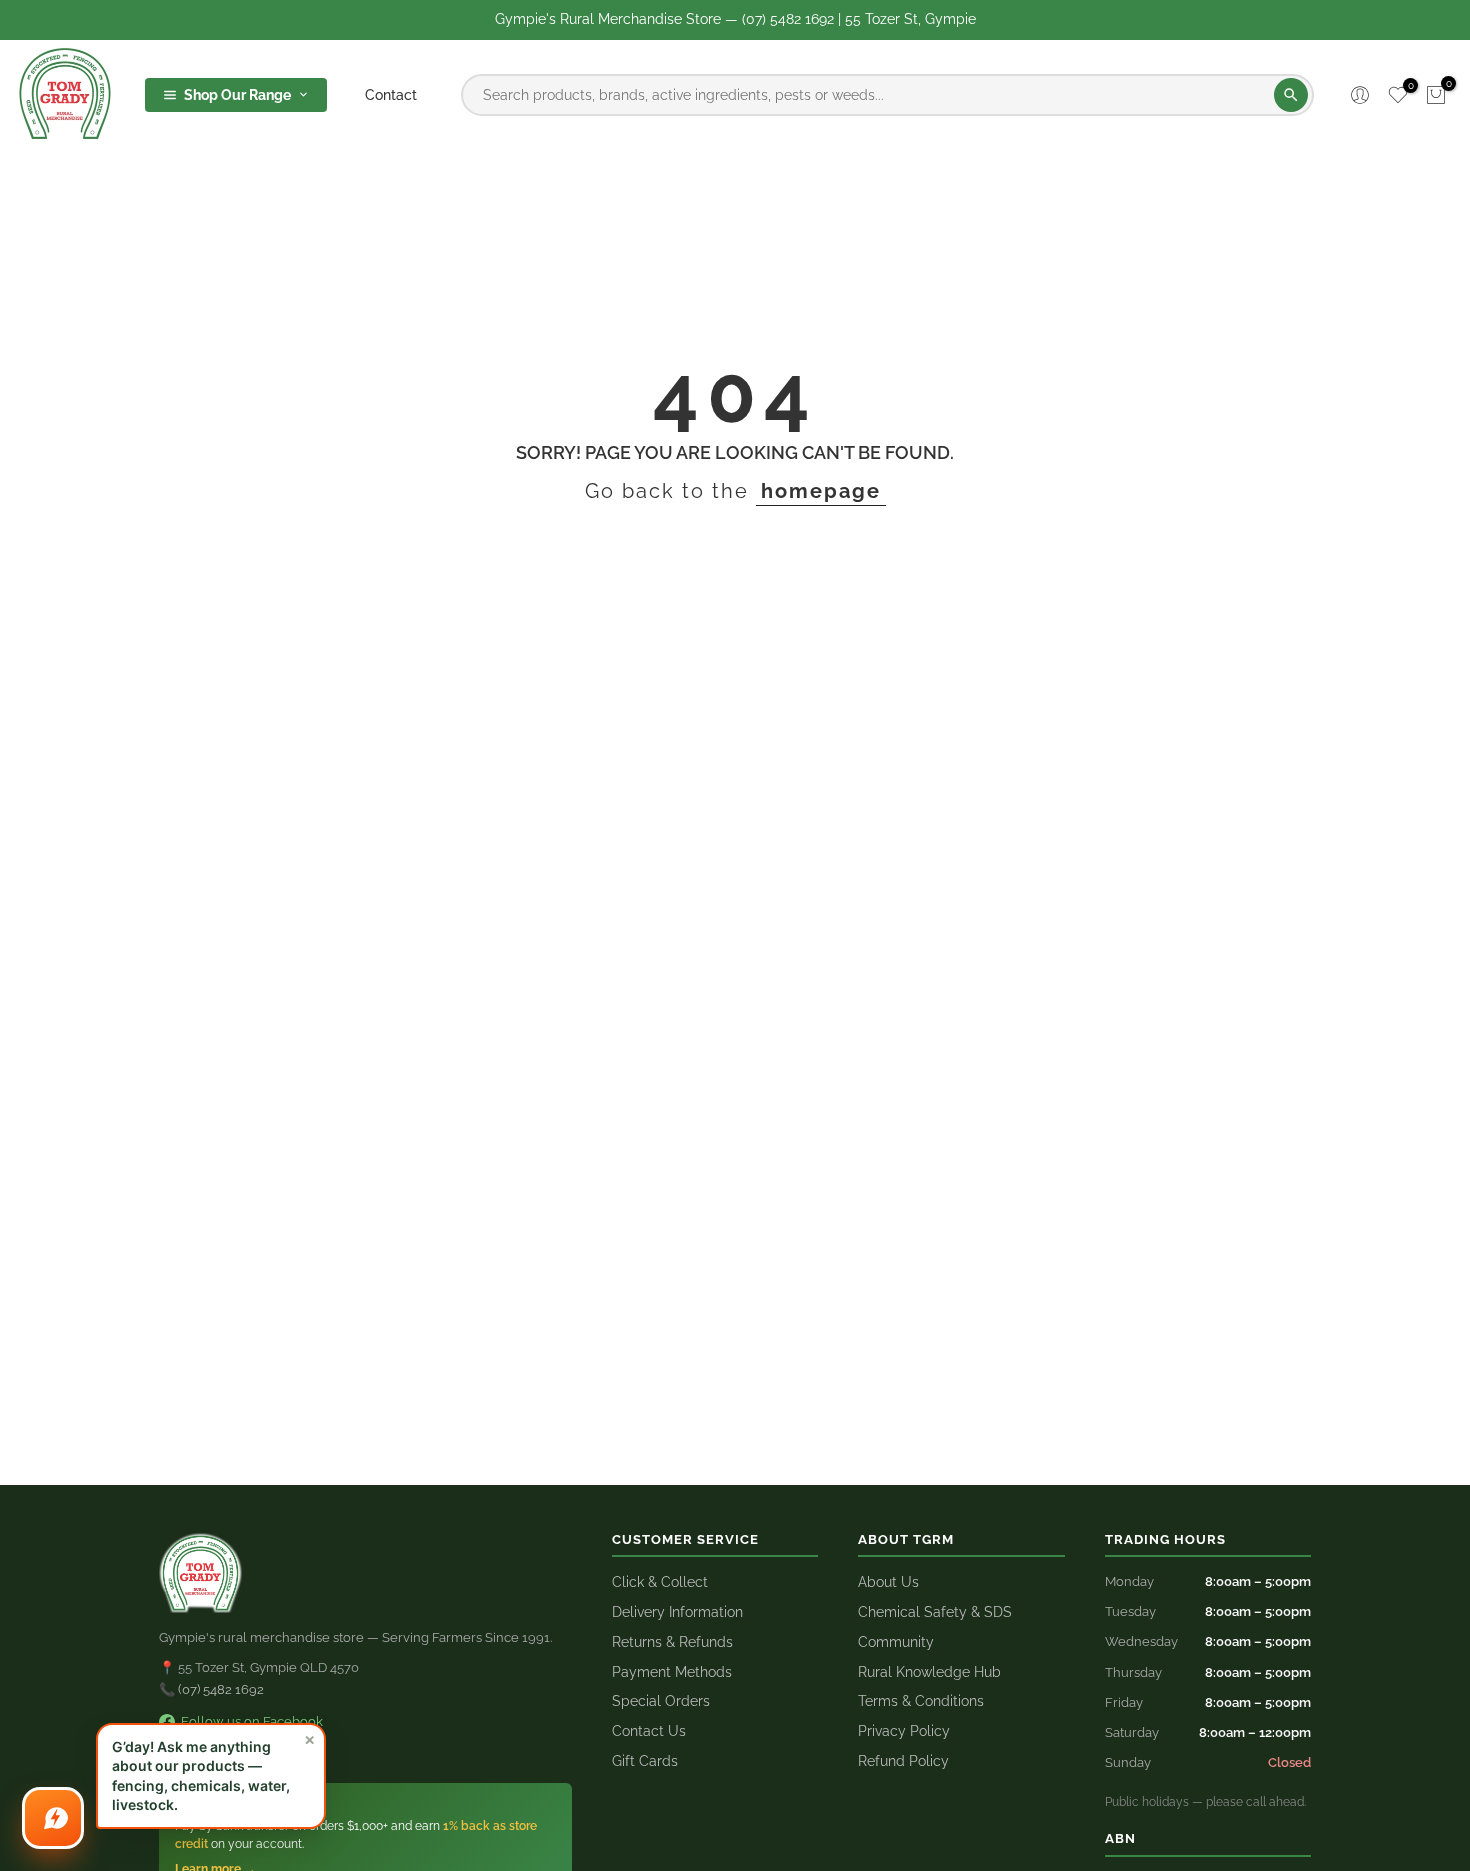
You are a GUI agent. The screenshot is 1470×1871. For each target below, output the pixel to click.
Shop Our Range (237, 95)
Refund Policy (903, 1761)
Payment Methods (672, 1672)
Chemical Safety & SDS (935, 1612)
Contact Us (649, 1731)
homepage (821, 491)
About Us (888, 1582)
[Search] (1291, 95)
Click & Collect (660, 1582)
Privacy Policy (904, 1731)
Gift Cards (645, 1761)
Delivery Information (677, 1612)
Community (896, 1642)
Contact (391, 95)
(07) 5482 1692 (221, 1689)
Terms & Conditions (921, 1701)
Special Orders (661, 1701)
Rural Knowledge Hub (929, 1672)
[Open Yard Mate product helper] (53, 1818)
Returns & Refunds (672, 1642)
